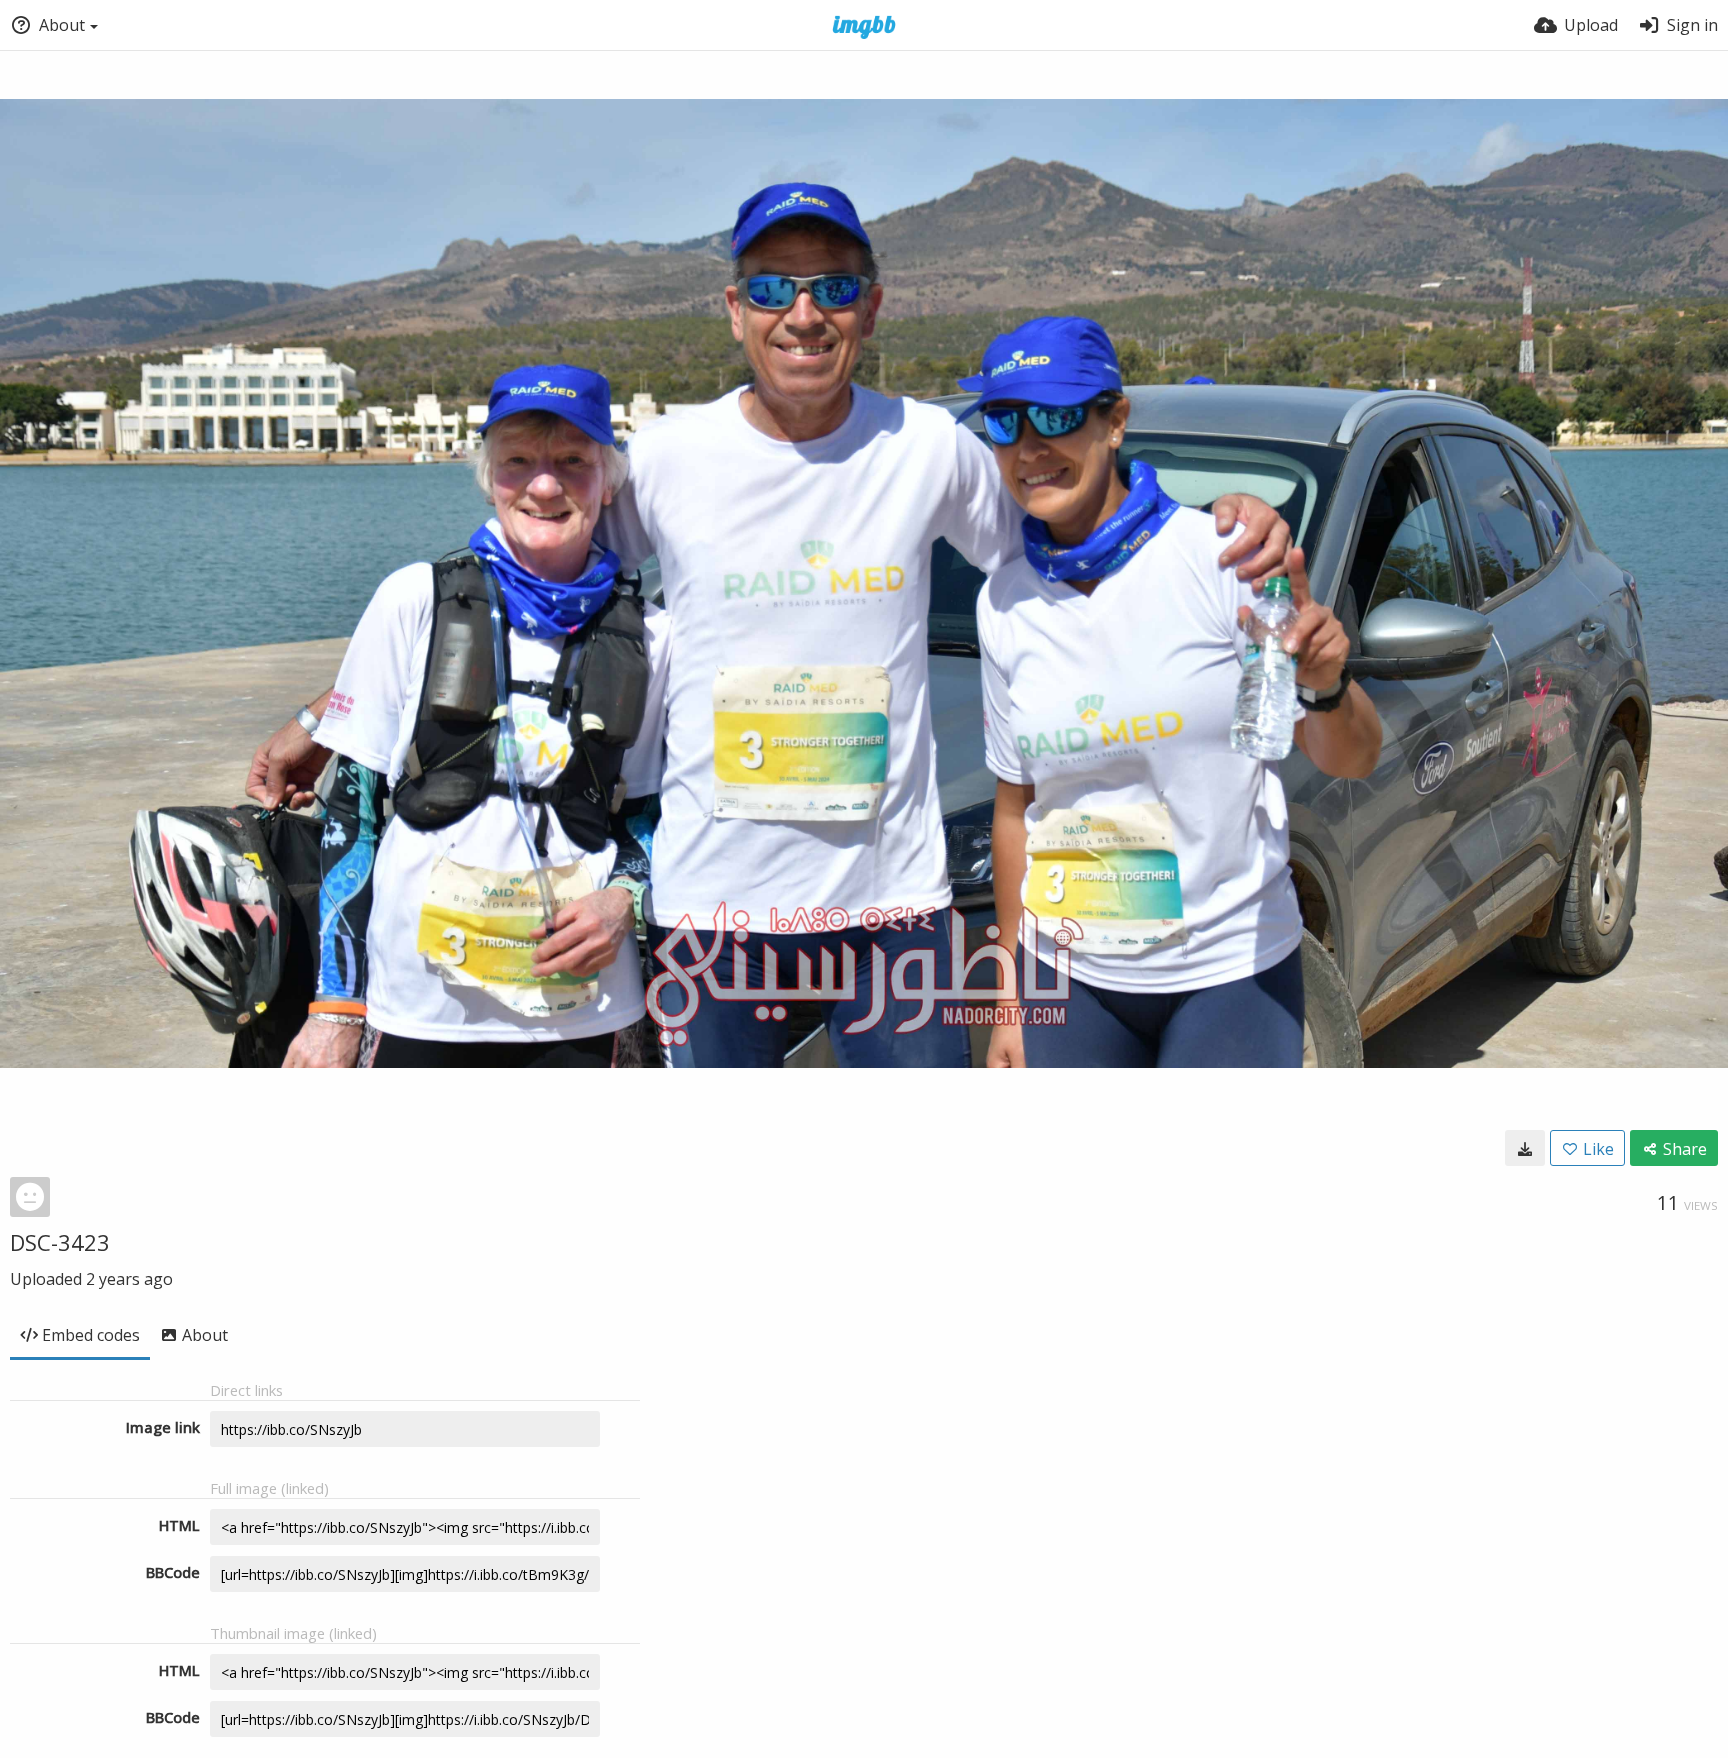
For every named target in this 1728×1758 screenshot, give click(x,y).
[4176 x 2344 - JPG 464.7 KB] (1525, 1148)
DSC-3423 (60, 1242)
